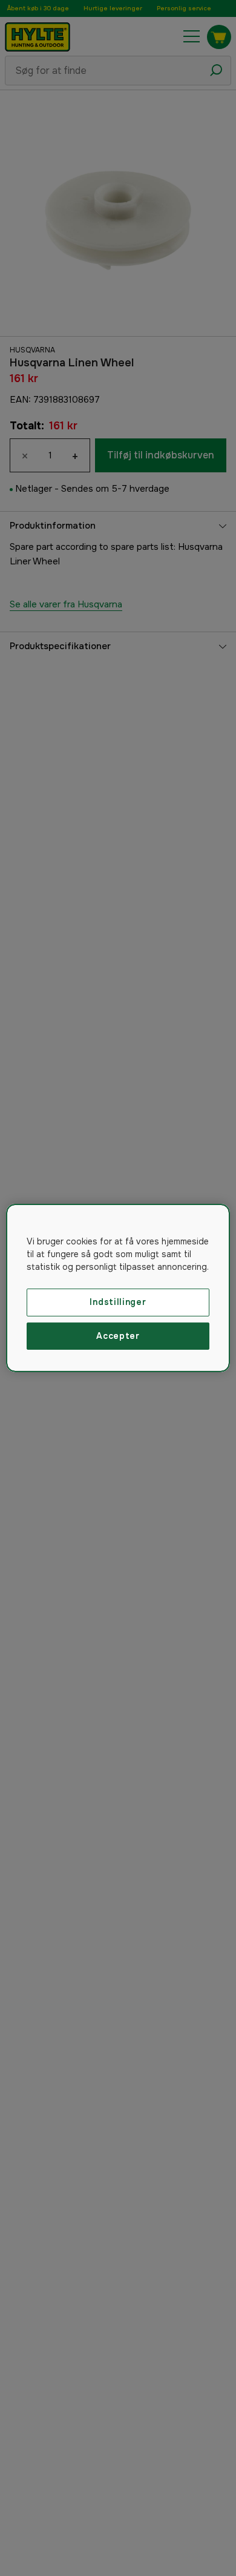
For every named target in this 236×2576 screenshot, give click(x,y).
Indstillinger (118, 1302)
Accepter (118, 1336)
